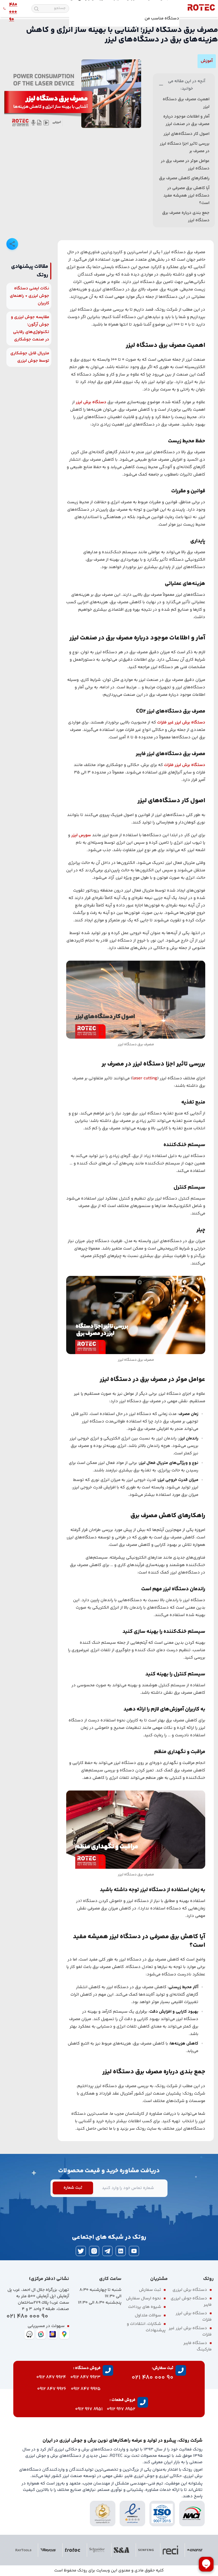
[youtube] (134, 2251)
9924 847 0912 (51, 2377)
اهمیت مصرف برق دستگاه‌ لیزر (186, 103)
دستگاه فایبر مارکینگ (198, 2346)
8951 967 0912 (89, 2409)
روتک (82, 2571)
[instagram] (94, 2251)
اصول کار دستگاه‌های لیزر (186, 134)
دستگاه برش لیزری (190, 2290)
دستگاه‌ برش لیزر (91, 402)
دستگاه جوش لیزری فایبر (191, 2302)
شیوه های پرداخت (145, 2307)
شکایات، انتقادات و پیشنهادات (146, 2327)
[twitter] (81, 2251)
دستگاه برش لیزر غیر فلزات (181, 723)
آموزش (207, 61)
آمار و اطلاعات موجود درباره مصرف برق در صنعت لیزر (186, 120)
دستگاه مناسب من (162, 18)
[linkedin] (121, 2251)
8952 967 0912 (121, 2409)
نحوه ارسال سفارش (144, 2298)
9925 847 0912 (86, 2389)
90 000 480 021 (27, 2317)
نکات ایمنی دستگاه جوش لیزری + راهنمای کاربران (30, 296)
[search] (36, 9)
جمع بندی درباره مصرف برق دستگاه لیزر (186, 217)
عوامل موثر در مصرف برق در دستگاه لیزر (185, 165)
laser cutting (145, 1078)
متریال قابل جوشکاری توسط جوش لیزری (30, 357)
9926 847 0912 (52, 2389)
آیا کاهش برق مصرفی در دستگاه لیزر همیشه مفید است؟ (186, 196)
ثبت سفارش (150, 2290)
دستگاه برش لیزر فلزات (185, 765)
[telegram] (107, 2251)
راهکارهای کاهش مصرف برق (184, 178)
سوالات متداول (148, 2315)
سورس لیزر (81, 835)
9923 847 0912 (85, 2377)
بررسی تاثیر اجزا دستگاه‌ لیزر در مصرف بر (185, 147)
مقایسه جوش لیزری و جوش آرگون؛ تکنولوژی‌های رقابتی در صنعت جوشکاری (30, 328)
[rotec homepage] (201, 9)
